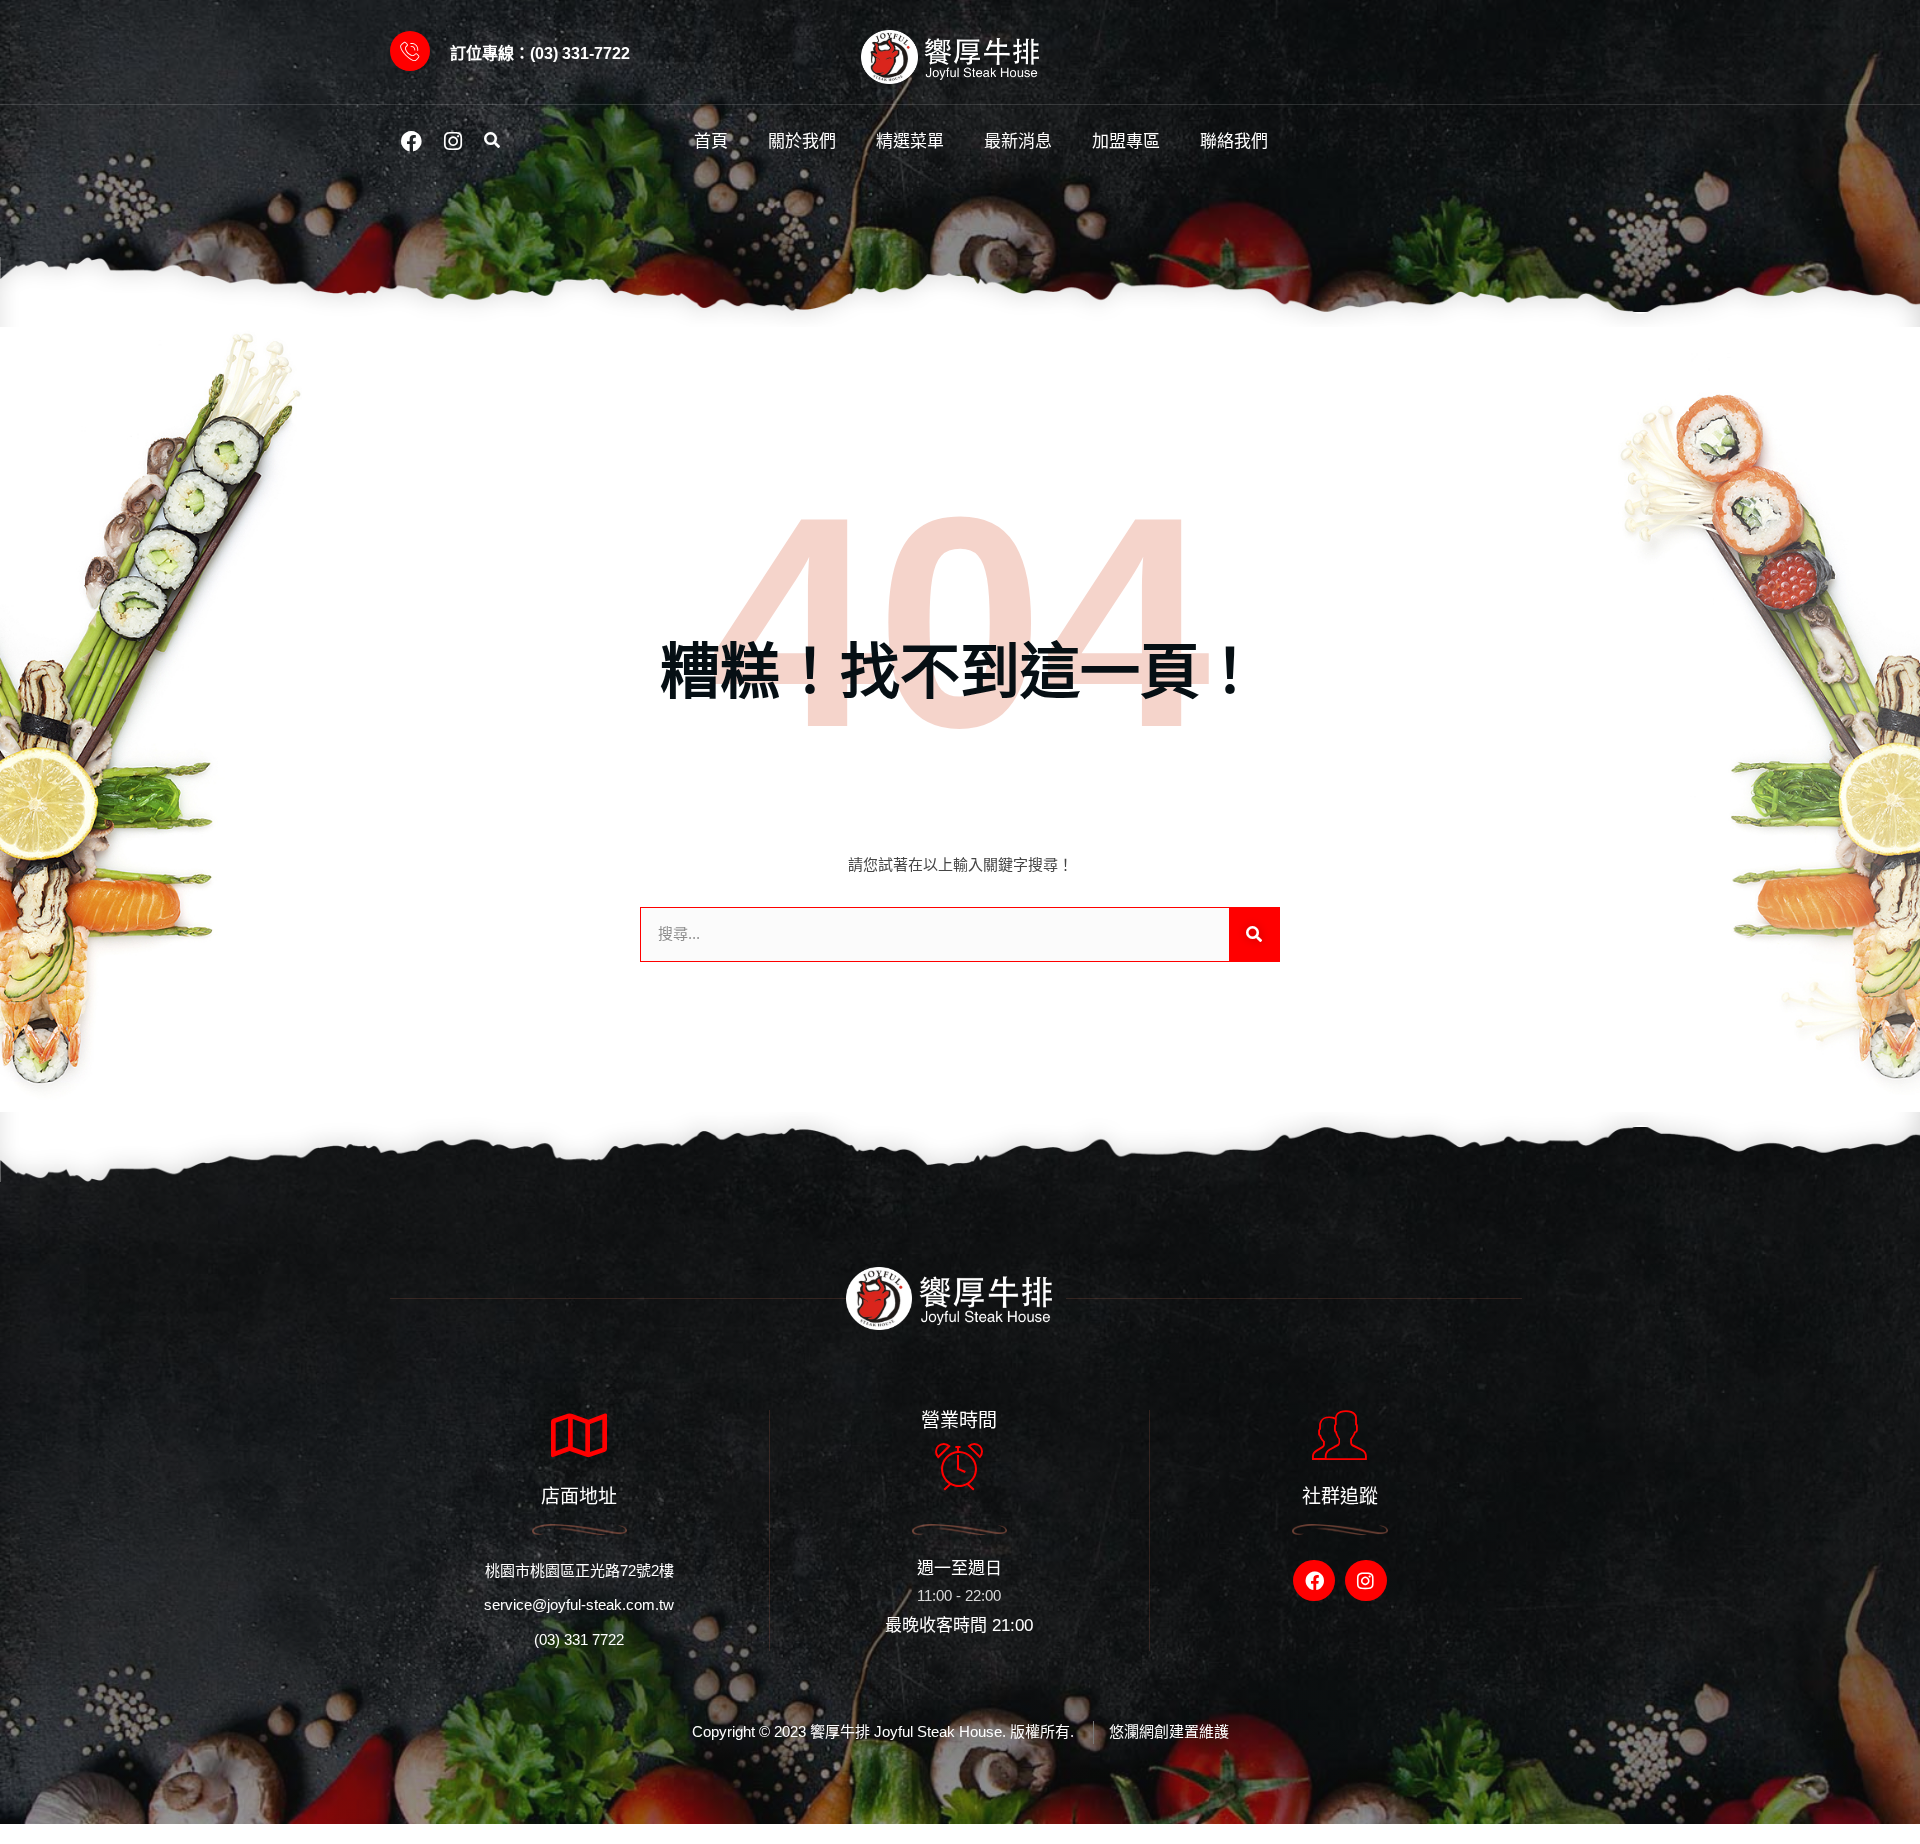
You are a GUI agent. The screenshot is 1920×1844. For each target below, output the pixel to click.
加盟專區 (1126, 141)
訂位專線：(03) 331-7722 (540, 53)
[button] (491, 141)
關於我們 (802, 141)
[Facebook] (411, 141)
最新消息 (1018, 141)
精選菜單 (910, 141)
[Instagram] (453, 141)
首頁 (711, 141)
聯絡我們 (1234, 141)
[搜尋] (1254, 934)
